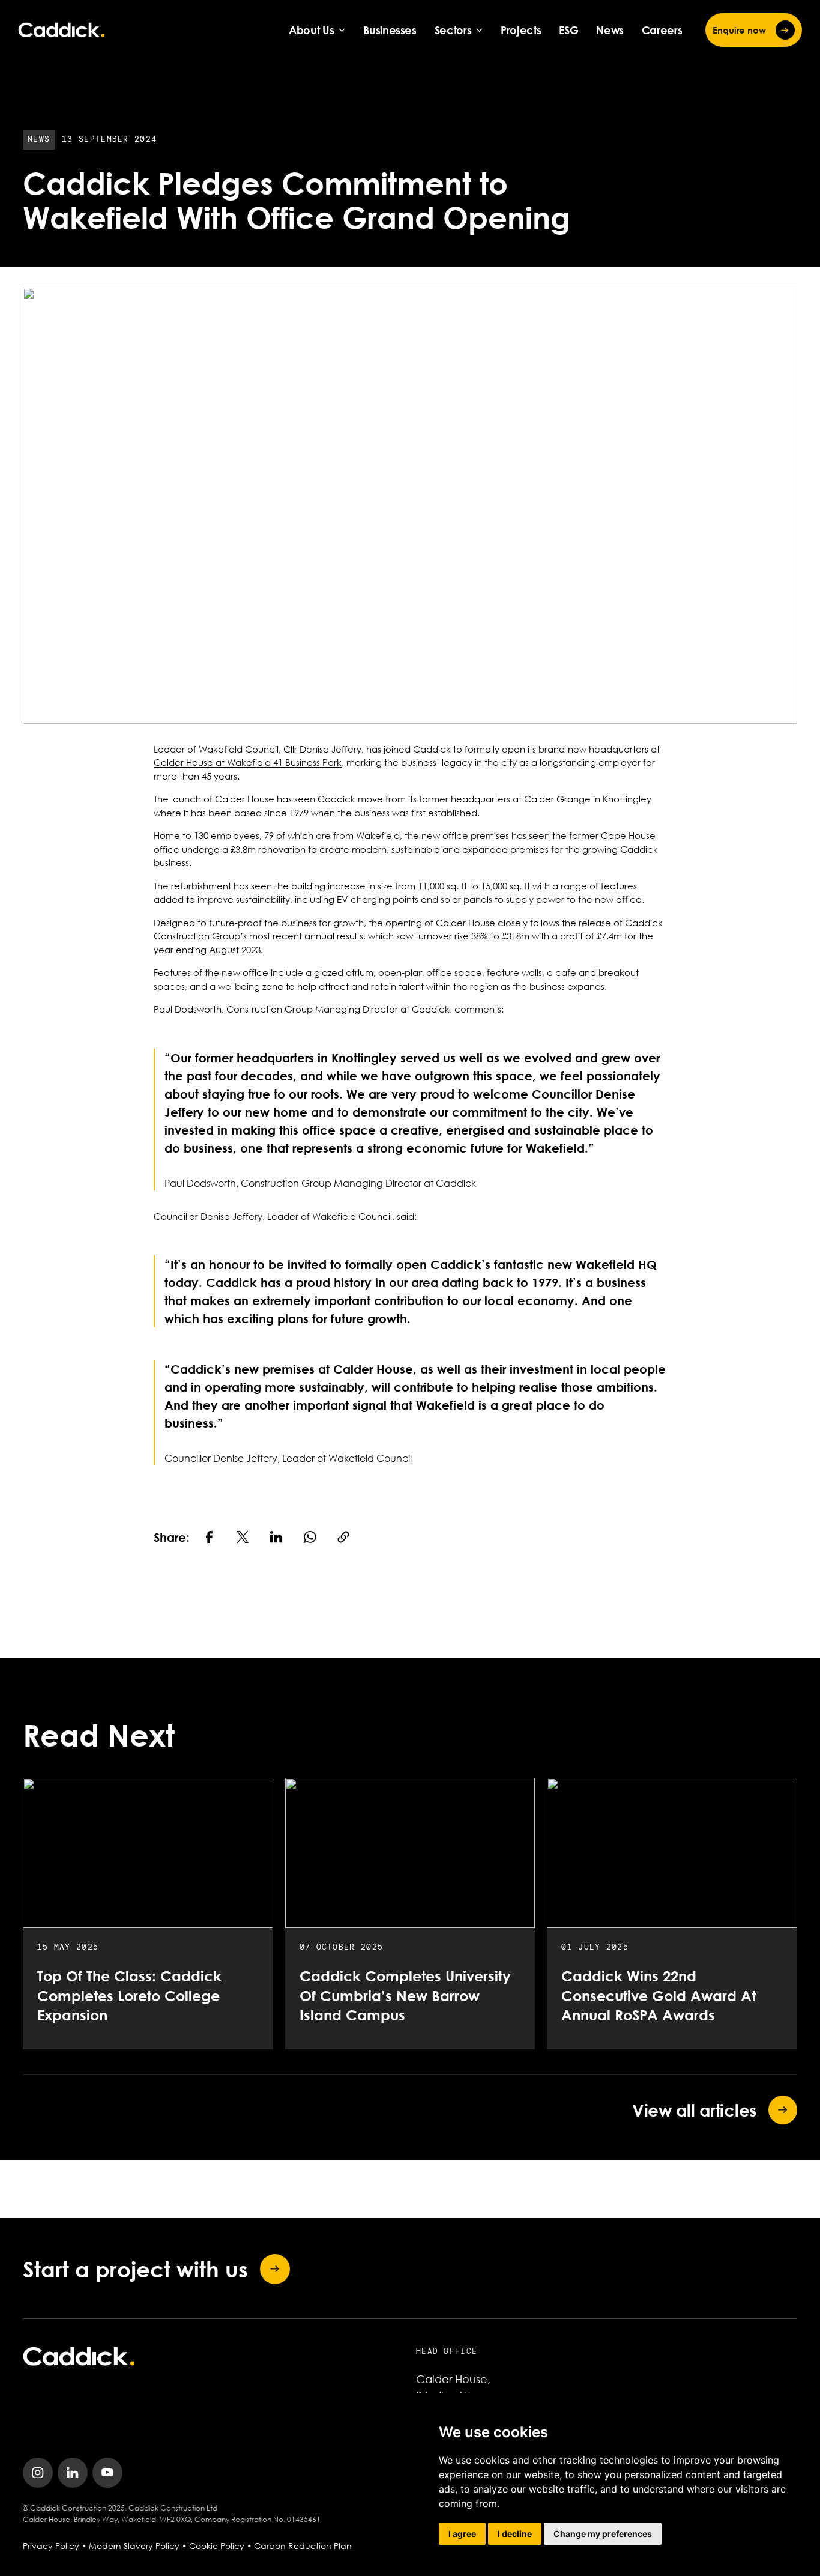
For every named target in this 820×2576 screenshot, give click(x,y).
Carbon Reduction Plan (303, 2546)
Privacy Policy (51, 2546)
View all (694, 2110)
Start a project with (135, 2269)
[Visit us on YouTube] (107, 2473)
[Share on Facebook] (209, 1537)
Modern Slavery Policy (134, 2546)
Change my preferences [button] (603, 2534)
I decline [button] (515, 2534)
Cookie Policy (217, 2546)
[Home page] (62, 30)
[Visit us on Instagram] (38, 2473)
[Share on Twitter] (243, 1537)
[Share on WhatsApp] (310, 1537)
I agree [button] (462, 2534)
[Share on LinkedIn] (276, 1537)
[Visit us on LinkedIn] (73, 2473)
